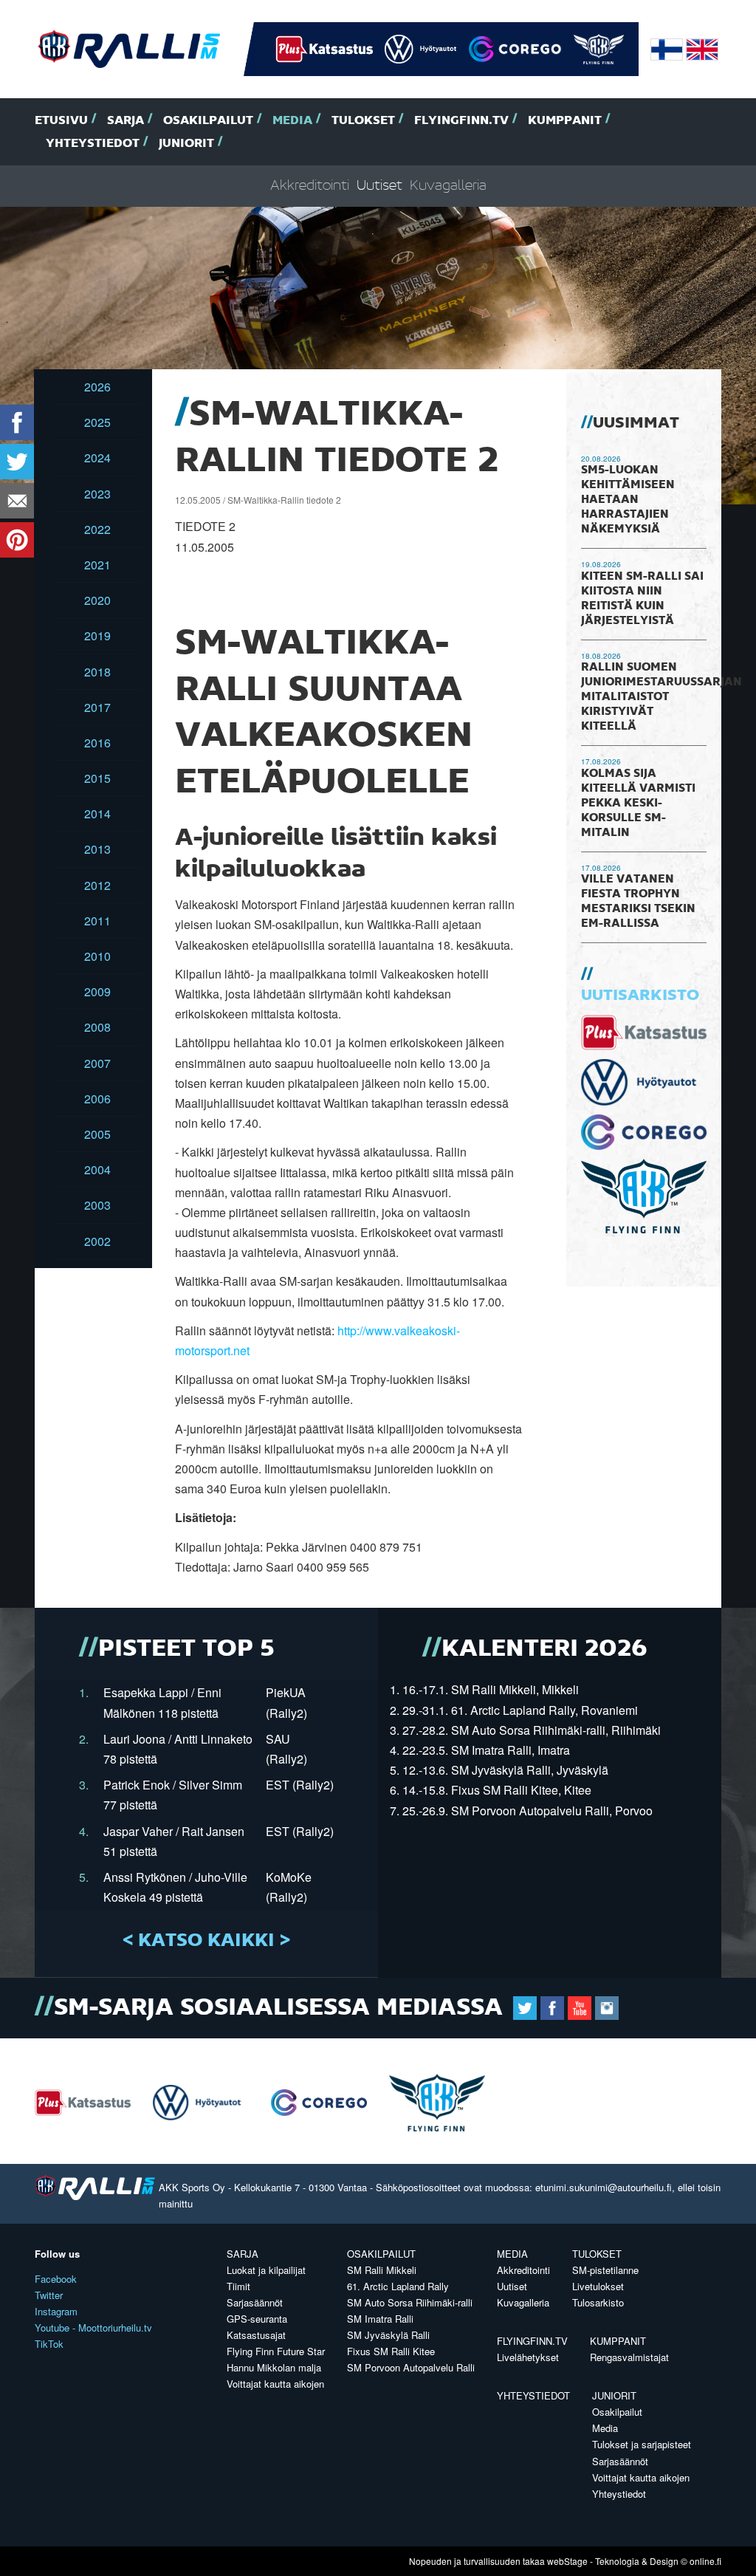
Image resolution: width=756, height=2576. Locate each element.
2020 (97, 600)
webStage (567, 2561)
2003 (97, 1205)
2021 (97, 565)
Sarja (126, 121)
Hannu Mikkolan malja (274, 2367)
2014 (97, 813)
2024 (97, 458)
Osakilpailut (208, 121)
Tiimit (238, 2286)
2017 (97, 707)
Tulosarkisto (598, 2302)
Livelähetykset (528, 2357)
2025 (97, 422)
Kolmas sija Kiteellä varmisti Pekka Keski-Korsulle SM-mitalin (638, 804)
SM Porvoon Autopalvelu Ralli (411, 2367)
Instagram (56, 2311)
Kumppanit (565, 121)
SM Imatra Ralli (380, 2319)
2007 (97, 1063)
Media (292, 121)
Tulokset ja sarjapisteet (642, 2444)
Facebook (56, 2279)
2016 (97, 743)
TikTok (49, 2344)
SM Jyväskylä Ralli (388, 2335)
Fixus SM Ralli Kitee (391, 2351)
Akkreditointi (310, 186)
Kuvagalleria (448, 186)
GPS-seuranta (257, 2319)
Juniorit (186, 144)
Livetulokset (598, 2286)
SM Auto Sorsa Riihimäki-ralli (410, 2302)
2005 (97, 1134)
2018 (97, 672)
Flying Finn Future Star (276, 2351)
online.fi (705, 2561)
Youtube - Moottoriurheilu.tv (93, 2327)
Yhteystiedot (93, 144)
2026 (97, 387)
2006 (97, 1099)
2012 (97, 885)
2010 (97, 956)
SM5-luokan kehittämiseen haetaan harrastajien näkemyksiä (628, 500)
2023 (97, 494)
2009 (97, 991)
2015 (97, 778)
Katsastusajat (256, 2335)
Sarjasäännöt (255, 2302)
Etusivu (61, 121)
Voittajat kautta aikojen (275, 2384)
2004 (97, 1169)
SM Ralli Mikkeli (382, 2270)
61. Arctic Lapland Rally (398, 2286)
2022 (97, 529)
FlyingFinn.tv (461, 121)
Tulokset (363, 121)
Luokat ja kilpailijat (266, 2270)
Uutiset (379, 186)
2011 (97, 921)
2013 (97, 849)
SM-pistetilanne (605, 2270)
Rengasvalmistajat (629, 2357)
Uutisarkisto (640, 996)
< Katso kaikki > (206, 1941)
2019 (97, 636)
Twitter (49, 2295)
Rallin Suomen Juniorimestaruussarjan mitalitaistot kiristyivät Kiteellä (661, 697)
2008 (97, 1027)
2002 (97, 1241)
